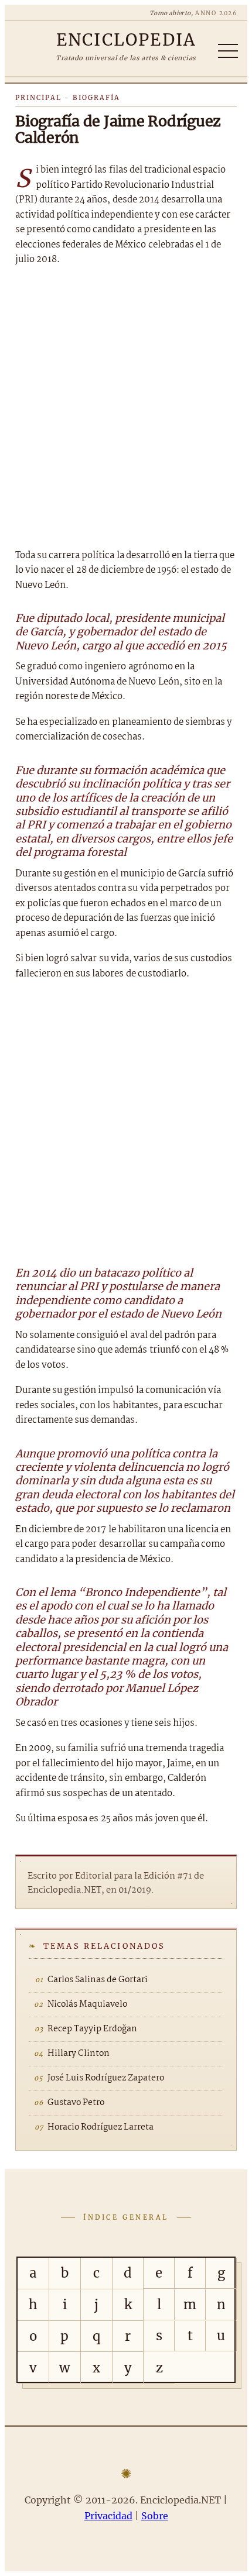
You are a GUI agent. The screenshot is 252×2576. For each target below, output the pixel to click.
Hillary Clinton (79, 2054)
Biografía (96, 98)
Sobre (155, 2516)
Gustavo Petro (76, 2103)
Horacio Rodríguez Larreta (101, 2127)
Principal (38, 98)
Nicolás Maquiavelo (87, 2004)
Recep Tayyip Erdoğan (92, 2029)
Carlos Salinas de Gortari (98, 1980)
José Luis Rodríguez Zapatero (106, 2078)
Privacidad (108, 2516)
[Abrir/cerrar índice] (228, 51)
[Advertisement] (126, 408)
